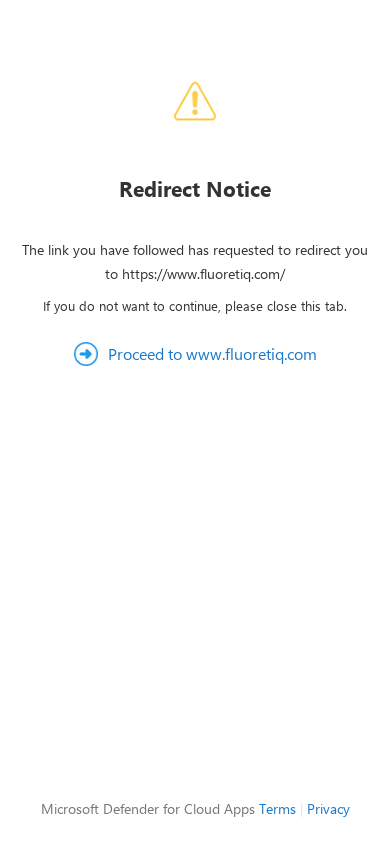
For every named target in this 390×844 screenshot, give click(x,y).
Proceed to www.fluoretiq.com (212, 353)
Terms (277, 808)
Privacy (328, 808)
